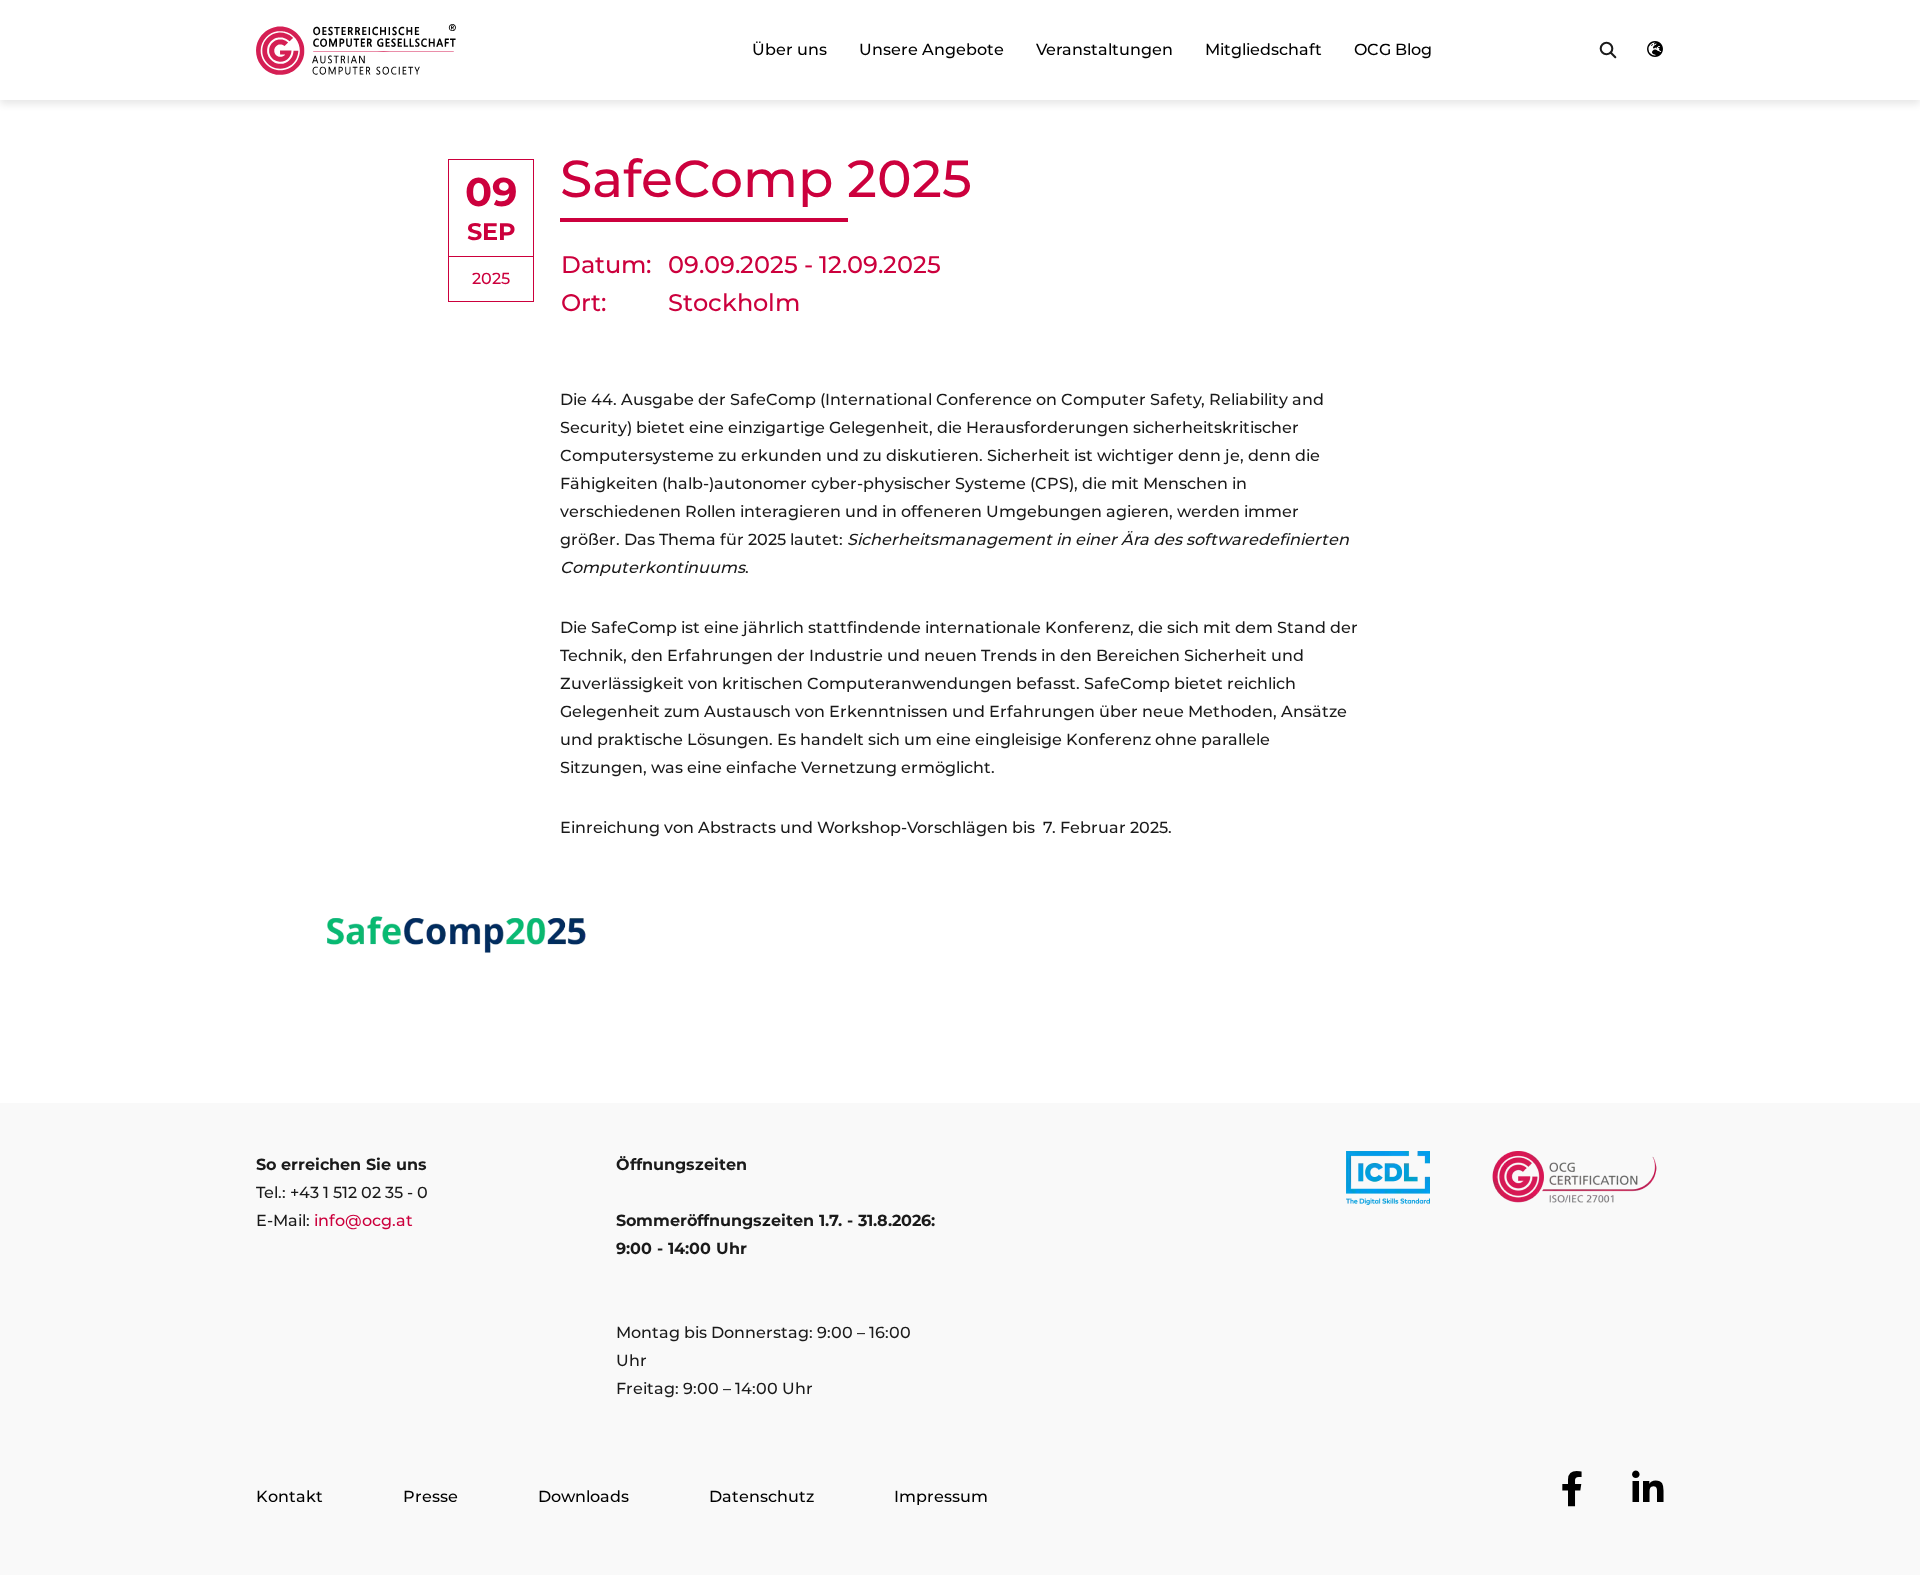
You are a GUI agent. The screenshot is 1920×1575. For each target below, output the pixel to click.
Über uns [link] (789, 49)
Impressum (941, 1496)
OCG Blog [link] (1393, 49)
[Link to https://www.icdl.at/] (1388, 1182)
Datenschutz (761, 1496)
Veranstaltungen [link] (1104, 49)
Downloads (583, 1496)
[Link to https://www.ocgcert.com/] (1574, 1182)
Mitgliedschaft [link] (1263, 49)
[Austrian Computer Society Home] (356, 50)
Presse (430, 1496)
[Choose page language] (1655, 50)
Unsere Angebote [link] (931, 49)
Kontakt (289, 1496)
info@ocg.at (363, 1220)
